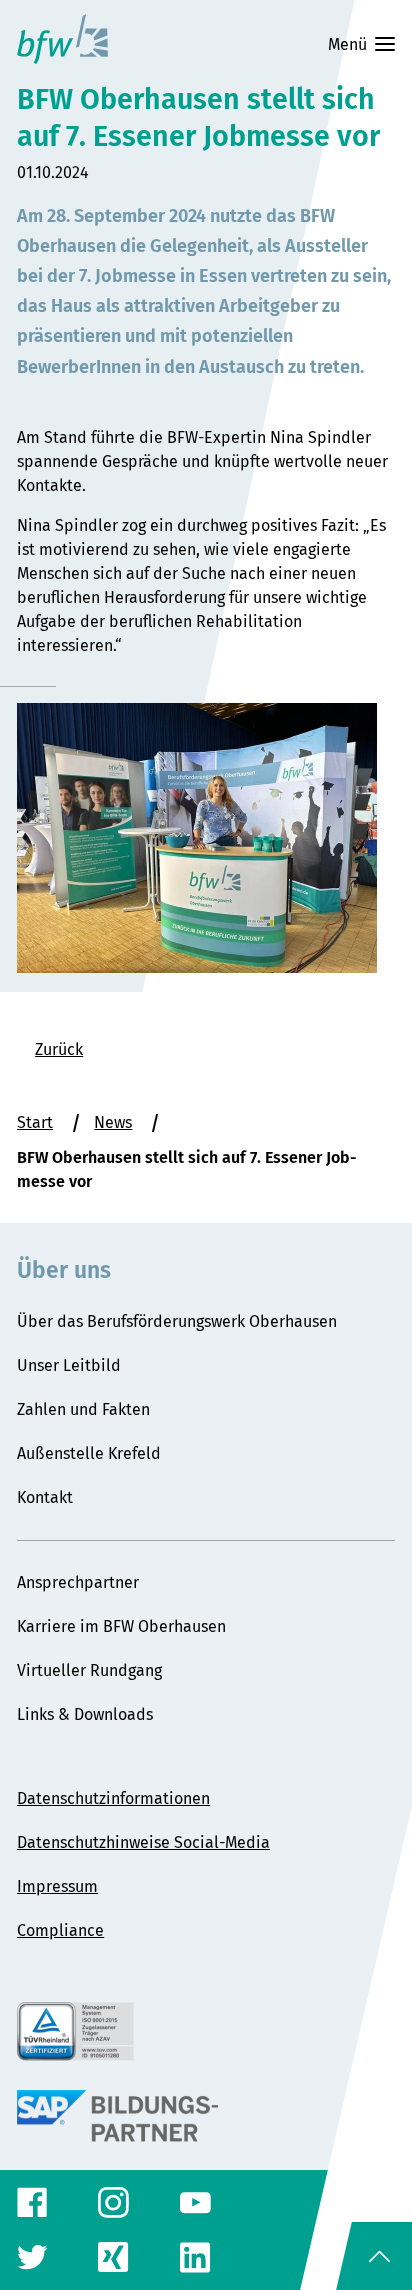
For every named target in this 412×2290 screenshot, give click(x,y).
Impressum (57, 1886)
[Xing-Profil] (113, 2257)
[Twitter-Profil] (32, 2257)
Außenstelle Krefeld (89, 1453)
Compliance (60, 1930)
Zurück (59, 1049)
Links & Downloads (85, 1714)
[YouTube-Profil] (195, 2203)
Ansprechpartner (78, 1582)
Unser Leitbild (69, 1365)
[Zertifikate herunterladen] (206, 2031)
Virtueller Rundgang (89, 1670)
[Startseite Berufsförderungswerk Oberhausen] (62, 39)
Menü (347, 44)
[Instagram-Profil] (113, 2202)
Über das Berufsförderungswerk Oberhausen (177, 1321)
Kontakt (45, 1497)
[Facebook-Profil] (32, 2202)
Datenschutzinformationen (113, 1798)
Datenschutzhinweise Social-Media (143, 1842)
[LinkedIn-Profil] (195, 2257)
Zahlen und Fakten (83, 1409)
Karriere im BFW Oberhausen (121, 1626)
